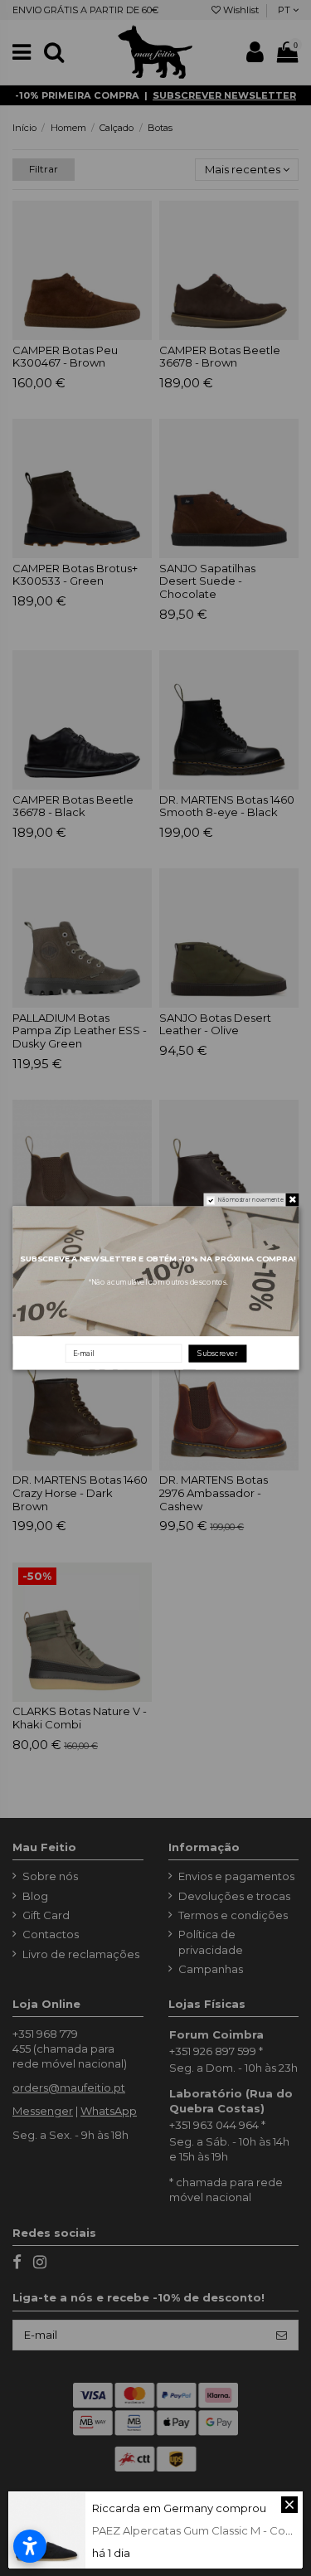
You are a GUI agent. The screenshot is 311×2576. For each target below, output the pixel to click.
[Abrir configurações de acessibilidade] (30, 2546)
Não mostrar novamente (250, 1200)
